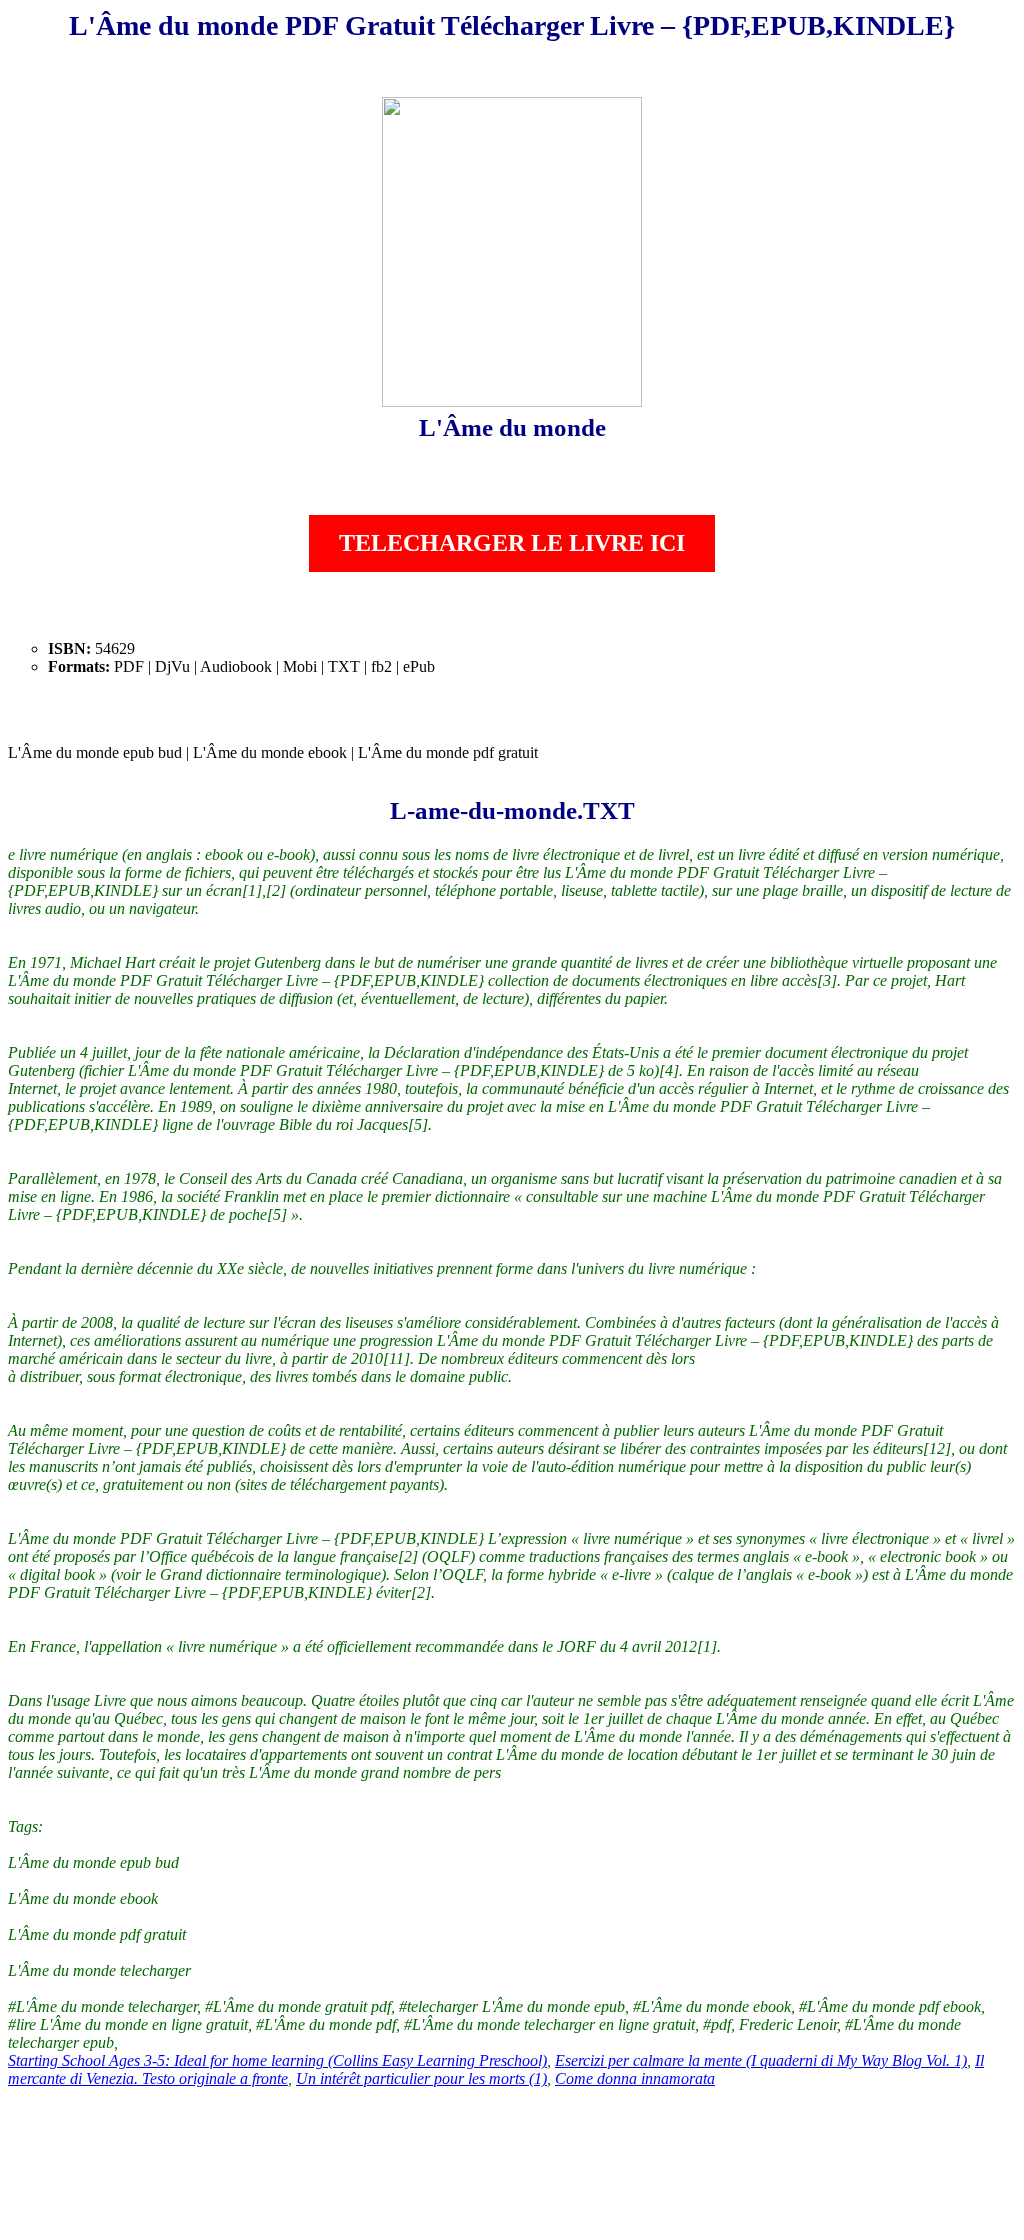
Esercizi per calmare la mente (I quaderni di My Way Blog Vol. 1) (761, 2060)
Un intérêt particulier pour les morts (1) (421, 2078)
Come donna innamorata (635, 2078)
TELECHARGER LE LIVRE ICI (512, 543)
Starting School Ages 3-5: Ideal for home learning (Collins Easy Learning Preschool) (277, 2060)
